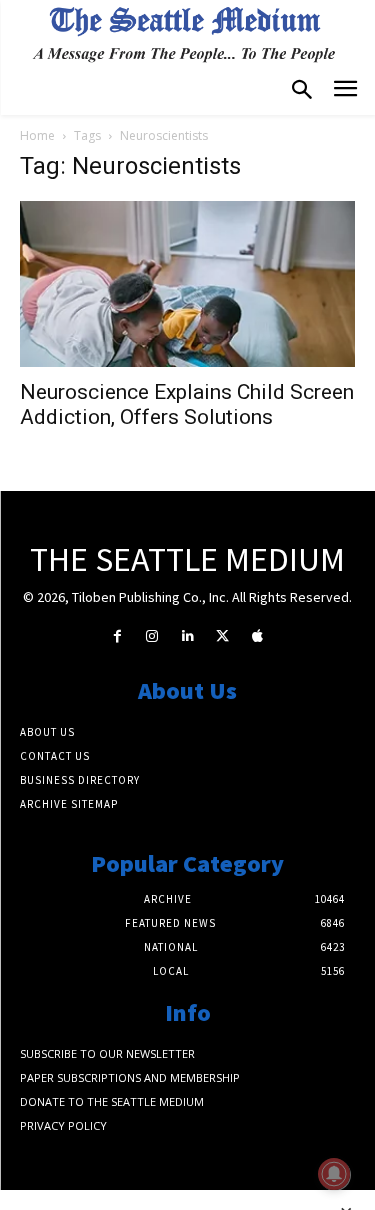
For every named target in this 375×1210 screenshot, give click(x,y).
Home (37, 135)
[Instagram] (152, 636)
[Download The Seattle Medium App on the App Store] (257, 636)
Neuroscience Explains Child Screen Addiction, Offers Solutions (187, 404)
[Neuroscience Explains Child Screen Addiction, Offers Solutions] (187, 283)
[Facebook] (117, 636)
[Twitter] (222, 636)
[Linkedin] (187, 636)
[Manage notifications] (334, 1174)
